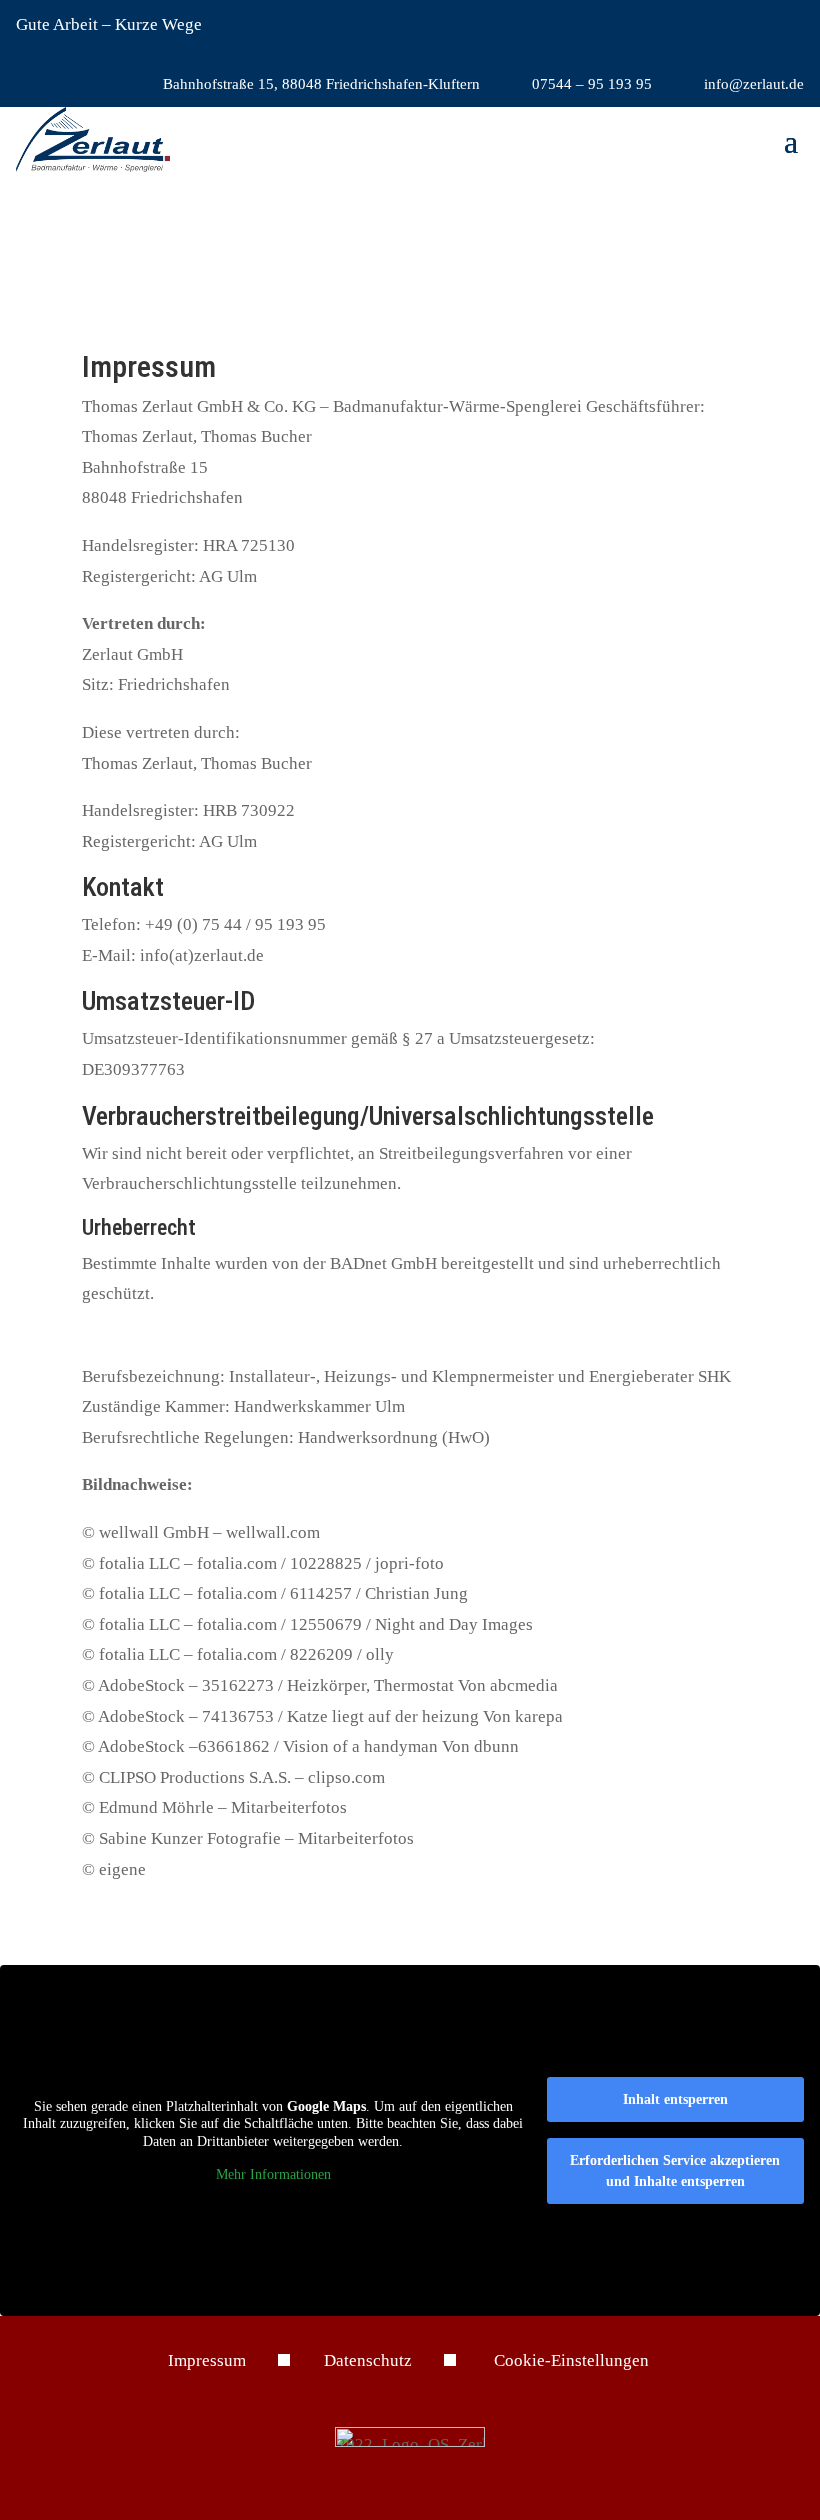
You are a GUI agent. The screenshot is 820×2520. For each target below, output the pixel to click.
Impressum (207, 2360)
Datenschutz (368, 2360)
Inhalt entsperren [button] (675, 2099)
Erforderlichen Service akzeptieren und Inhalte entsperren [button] (675, 2171)
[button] (791, 140)
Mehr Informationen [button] (273, 2174)
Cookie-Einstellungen (571, 2360)
